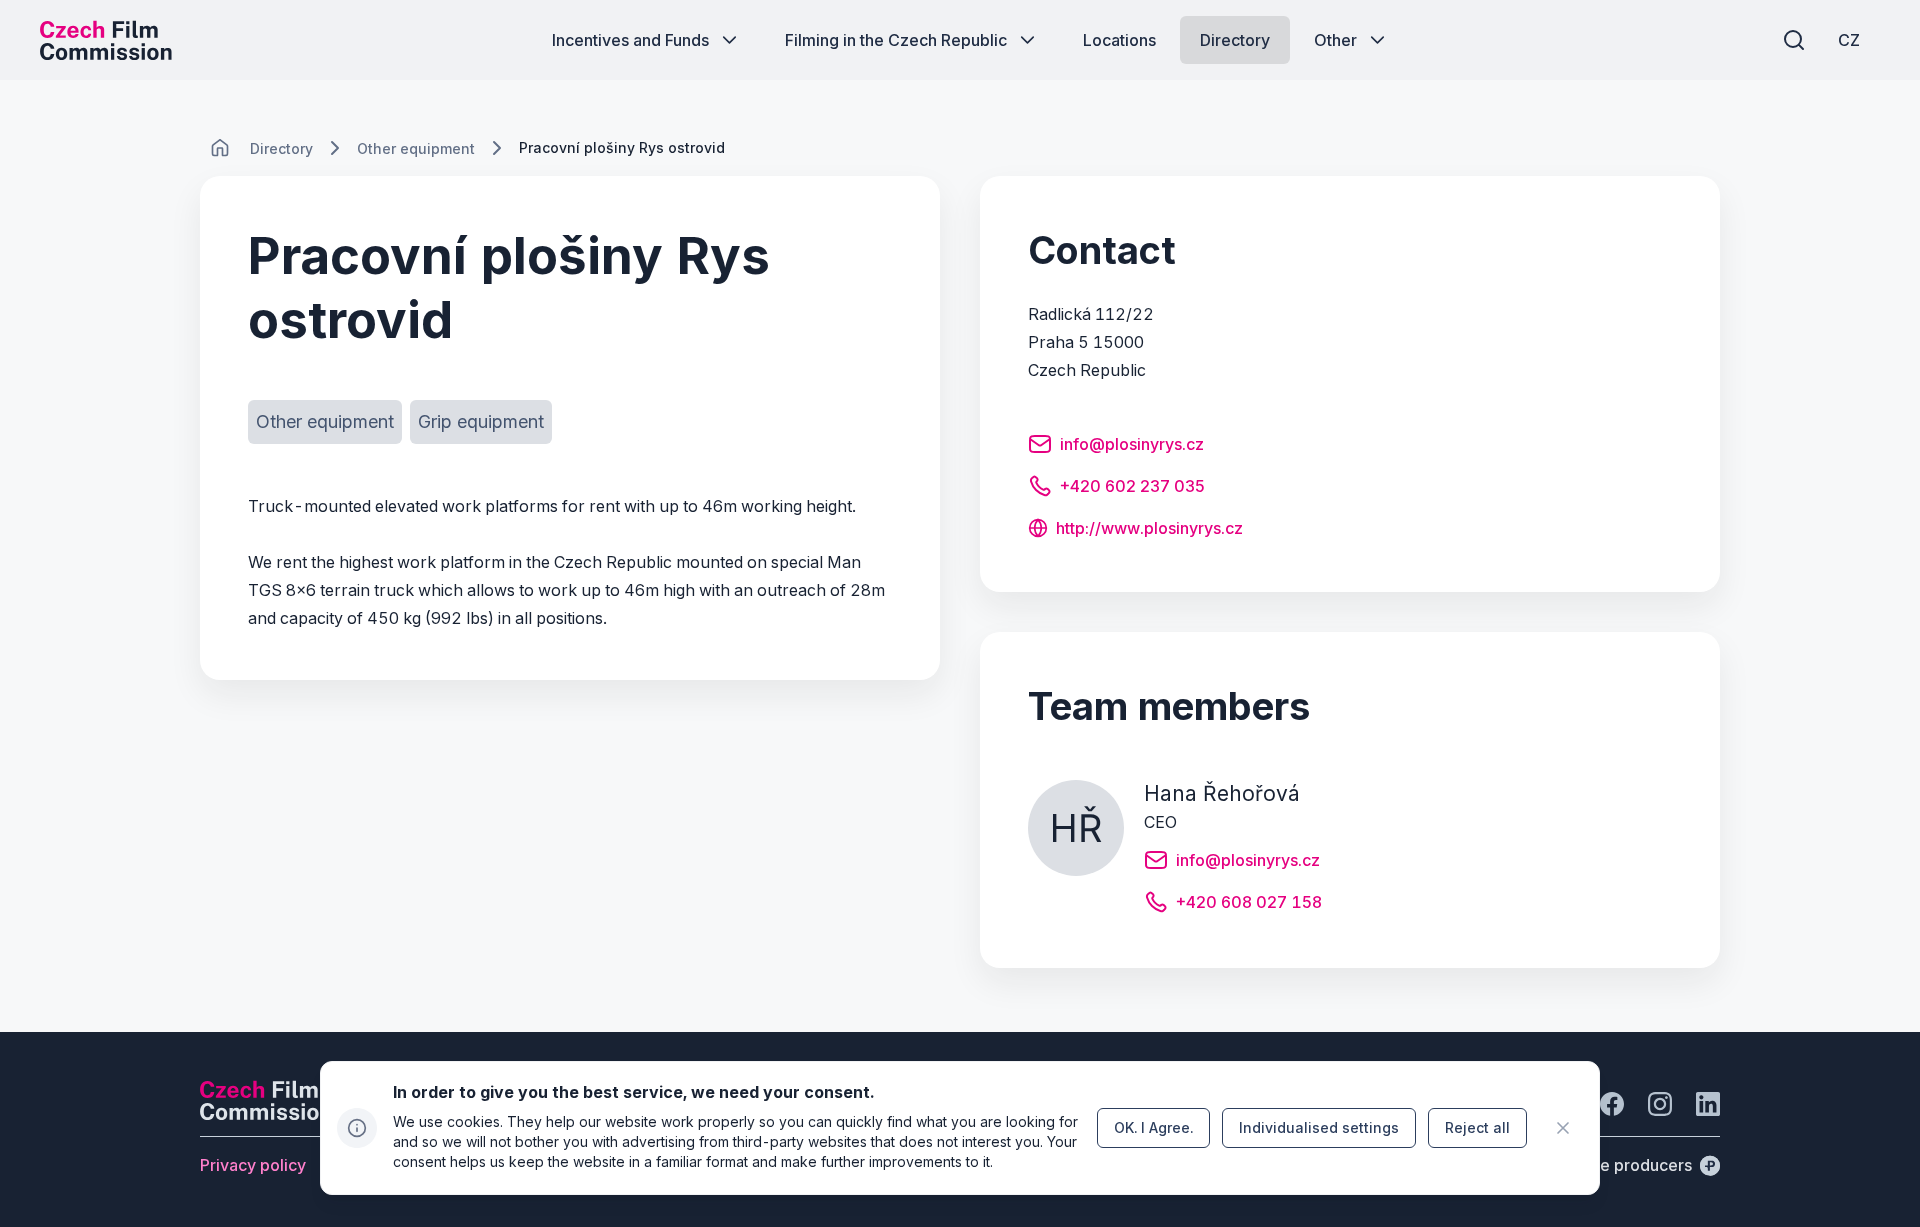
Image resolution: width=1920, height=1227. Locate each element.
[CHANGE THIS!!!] (220, 148)
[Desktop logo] (106, 40)
